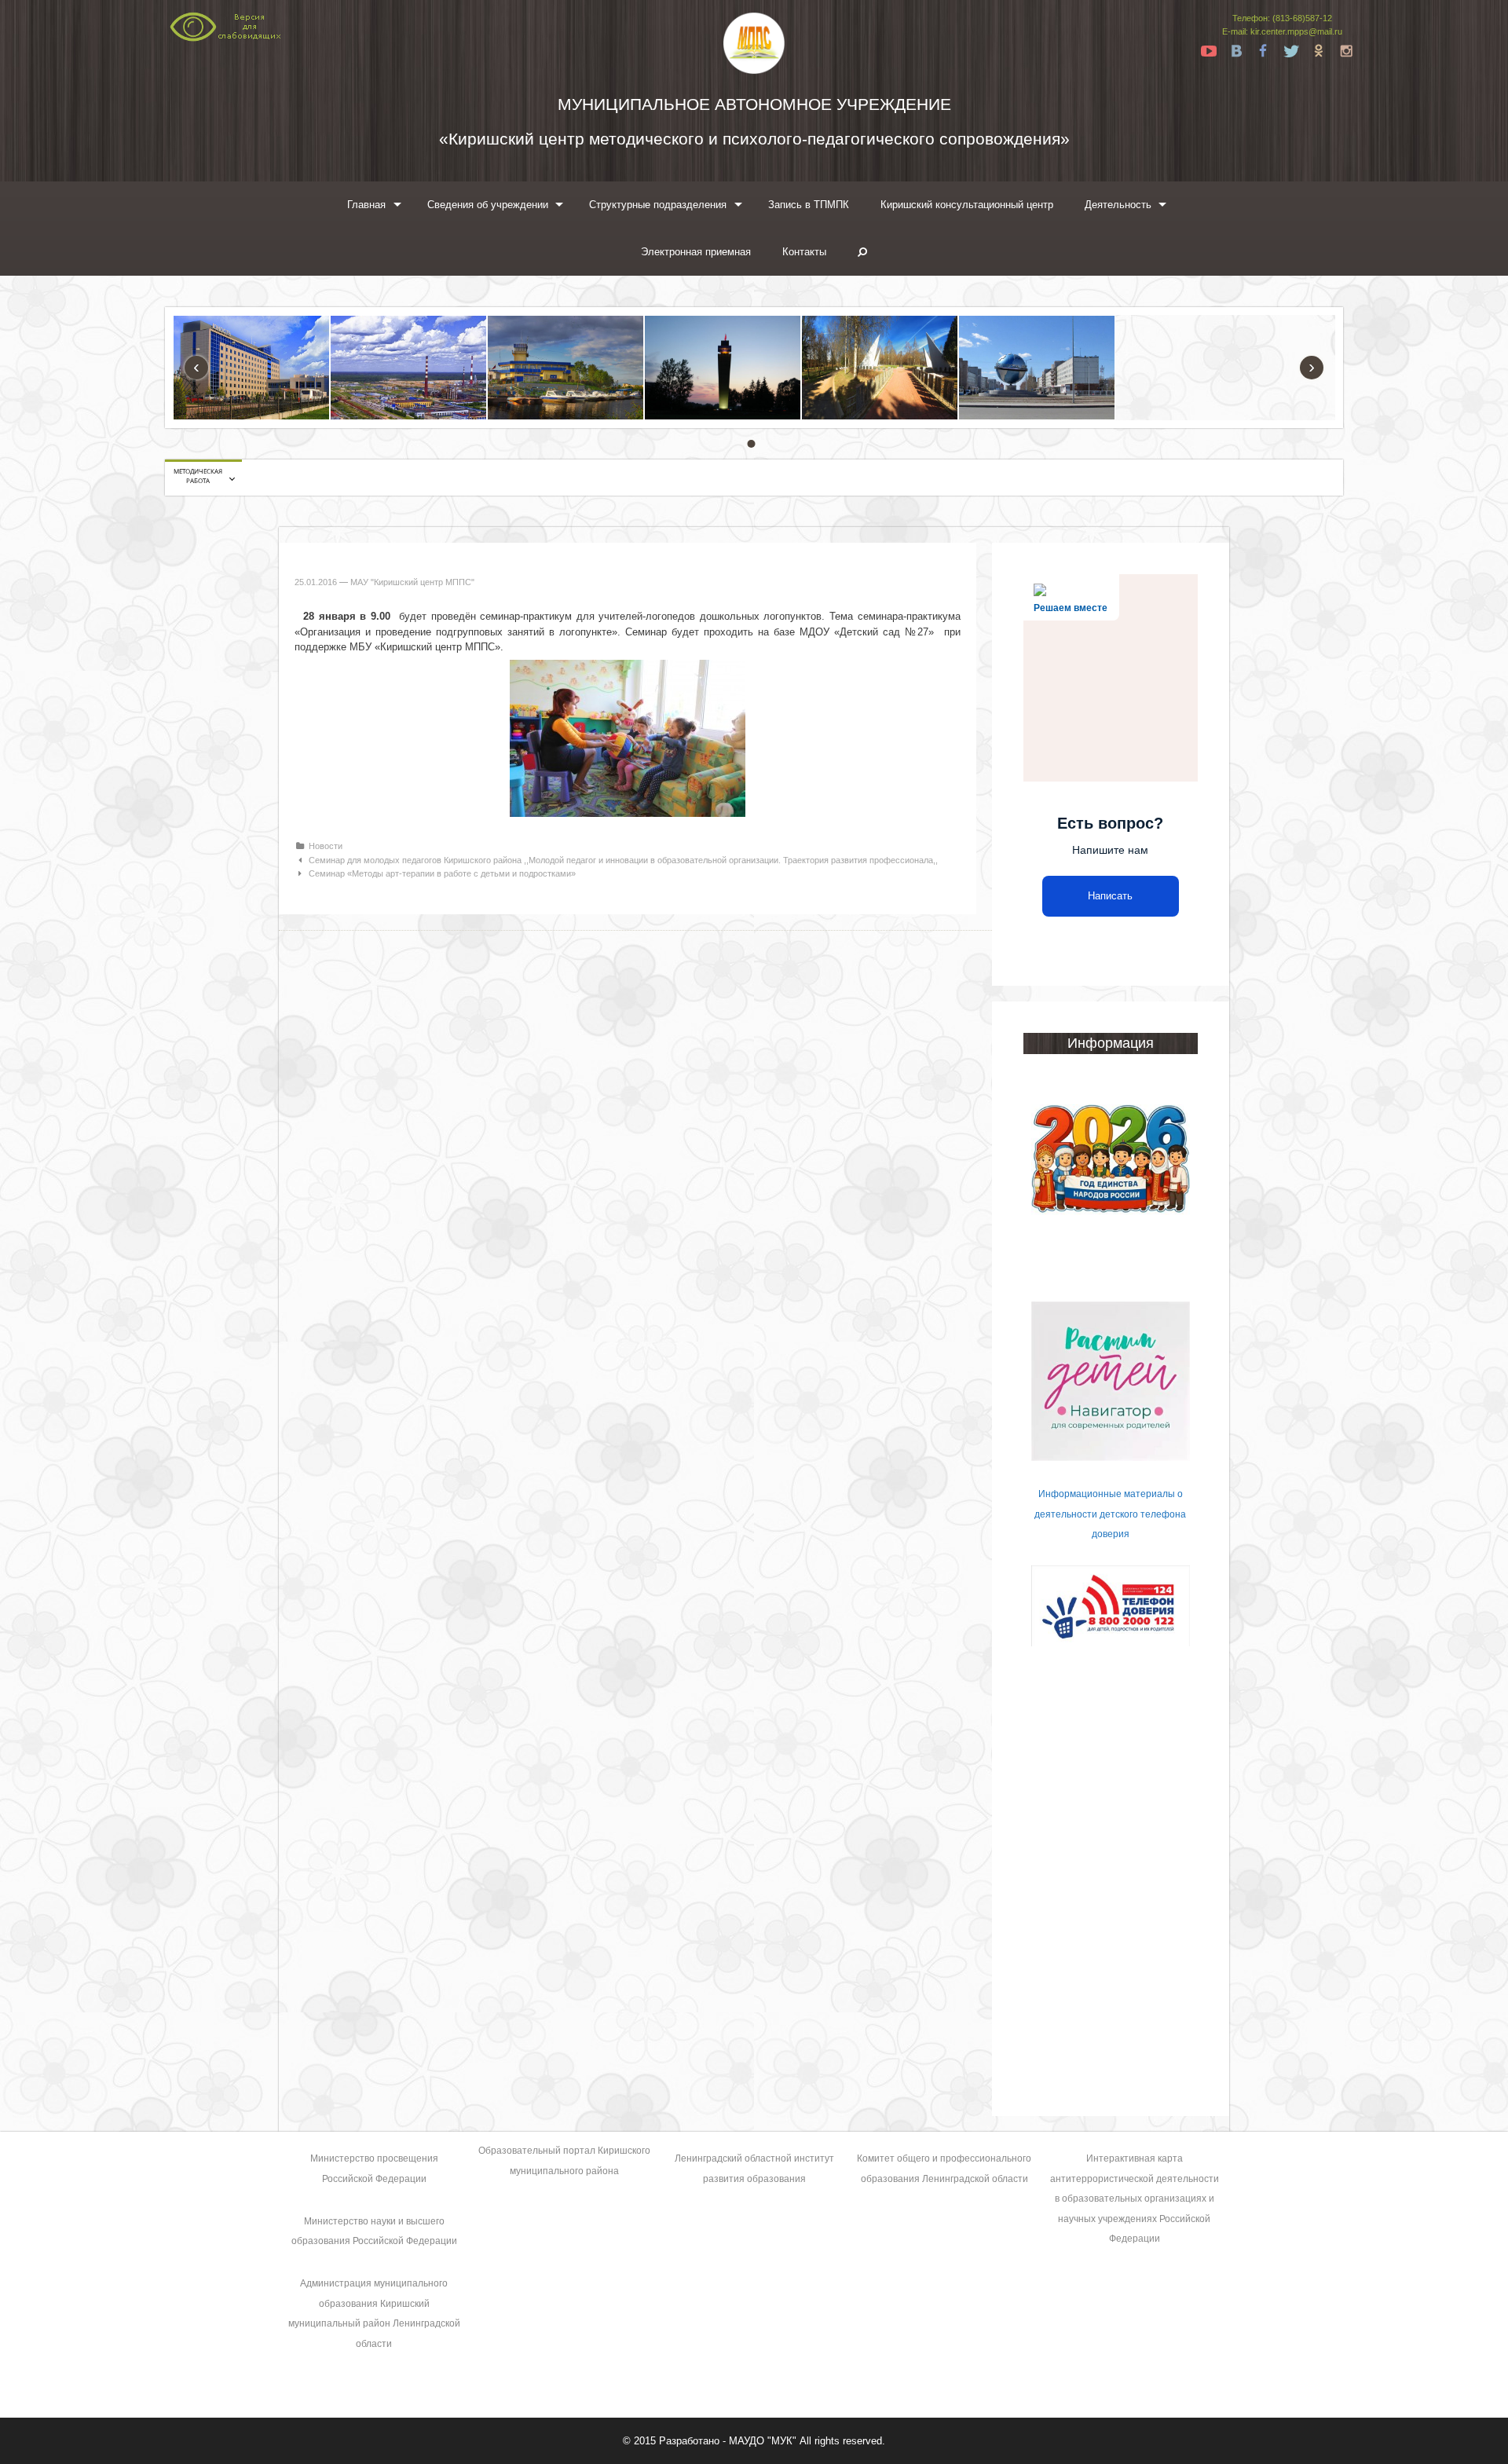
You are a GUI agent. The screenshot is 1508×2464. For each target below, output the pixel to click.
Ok (1319, 51)
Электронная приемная (696, 252)
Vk (1236, 51)
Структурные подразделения (658, 205)
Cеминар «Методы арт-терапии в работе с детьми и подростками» (442, 873)
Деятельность (1118, 205)
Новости (326, 846)
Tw (1291, 51)
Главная (366, 205)
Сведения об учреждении (488, 205)
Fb (1264, 51)
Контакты (804, 252)
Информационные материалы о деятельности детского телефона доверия (1110, 1514)
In (1346, 51)
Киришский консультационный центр (967, 205)
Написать (1110, 896)
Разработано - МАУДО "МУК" (728, 2441)
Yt (1209, 51)
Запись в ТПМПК (809, 205)
